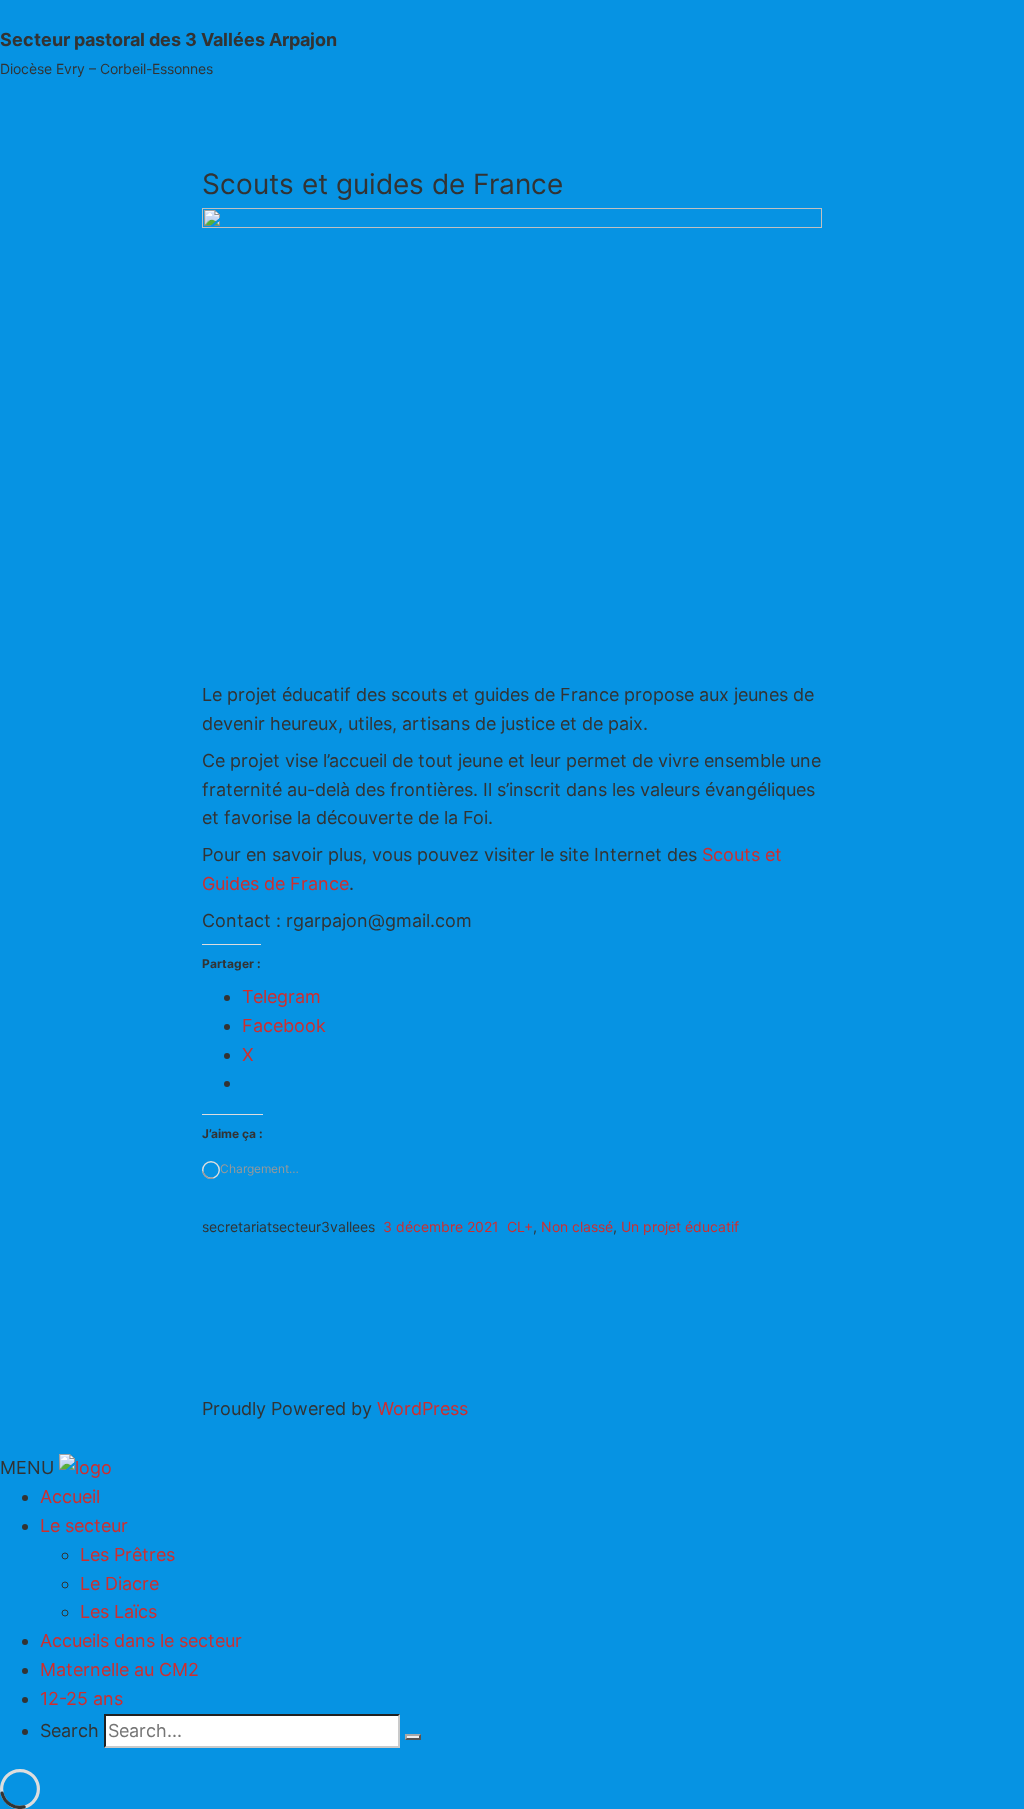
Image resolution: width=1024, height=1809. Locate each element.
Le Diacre (119, 1583)
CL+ (520, 1226)
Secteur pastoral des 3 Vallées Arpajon (168, 39)
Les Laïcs (118, 1611)
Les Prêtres (127, 1554)
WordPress (422, 1408)
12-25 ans (81, 1698)
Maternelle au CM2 (119, 1669)
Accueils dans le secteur (141, 1640)
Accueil (70, 1496)
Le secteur (84, 1525)
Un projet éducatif (680, 1226)
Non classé (577, 1226)
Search (69, 1730)
